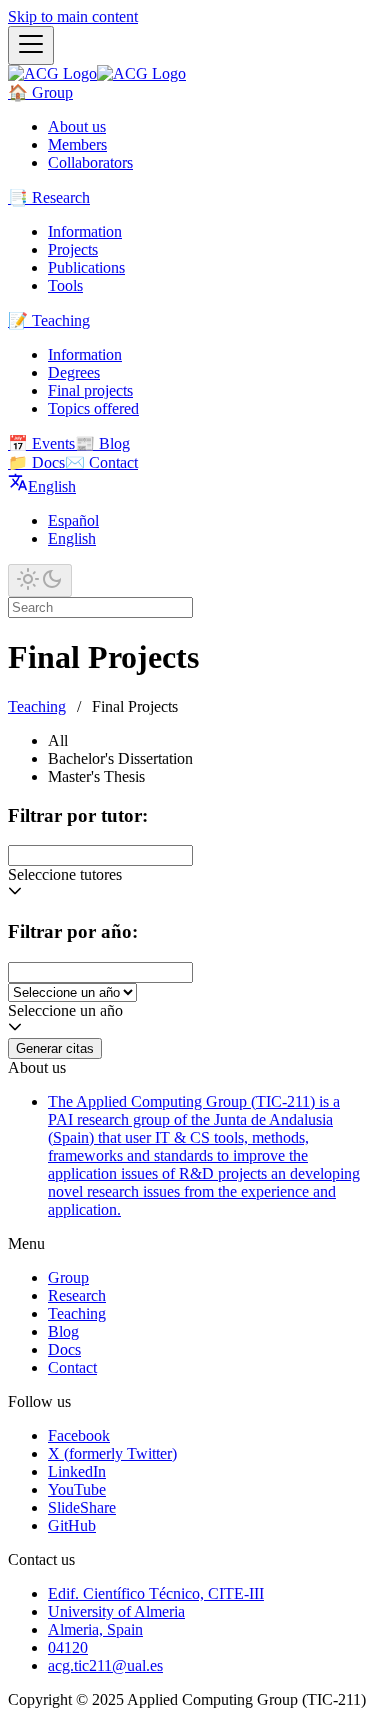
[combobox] (100, 855)
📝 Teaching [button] (49, 320)
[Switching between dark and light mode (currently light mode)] (40, 580)
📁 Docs (36, 462)
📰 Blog (102, 443)
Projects (73, 249)
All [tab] (58, 740)
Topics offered (93, 408)
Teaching (37, 706)
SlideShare (82, 1507)
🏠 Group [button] (40, 92)
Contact (72, 1367)
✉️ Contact (101, 462)
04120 (68, 1647)
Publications (86, 267)
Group (68, 1277)
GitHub (72, 1525)
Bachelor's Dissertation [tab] (120, 758)
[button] (187, 1029)
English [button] (52, 486)
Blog (63, 1331)
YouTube (77, 1489)
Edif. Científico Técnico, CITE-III (156, 1593)
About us (77, 126)
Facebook (79, 1435)
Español (73, 520)
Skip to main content (73, 16)
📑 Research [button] (49, 197)
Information (85, 231)
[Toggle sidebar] (31, 45)
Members (77, 144)
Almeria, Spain (95, 1629)
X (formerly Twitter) (112, 1453)
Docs (64, 1349)
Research (77, 1295)
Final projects (90, 390)
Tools (65, 285)
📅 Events (41, 443)
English (72, 538)
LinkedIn (77, 1471)
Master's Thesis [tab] (96, 776)
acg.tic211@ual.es (105, 1665)
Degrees (74, 372)
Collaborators (90, 162)
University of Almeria (116, 1611)
